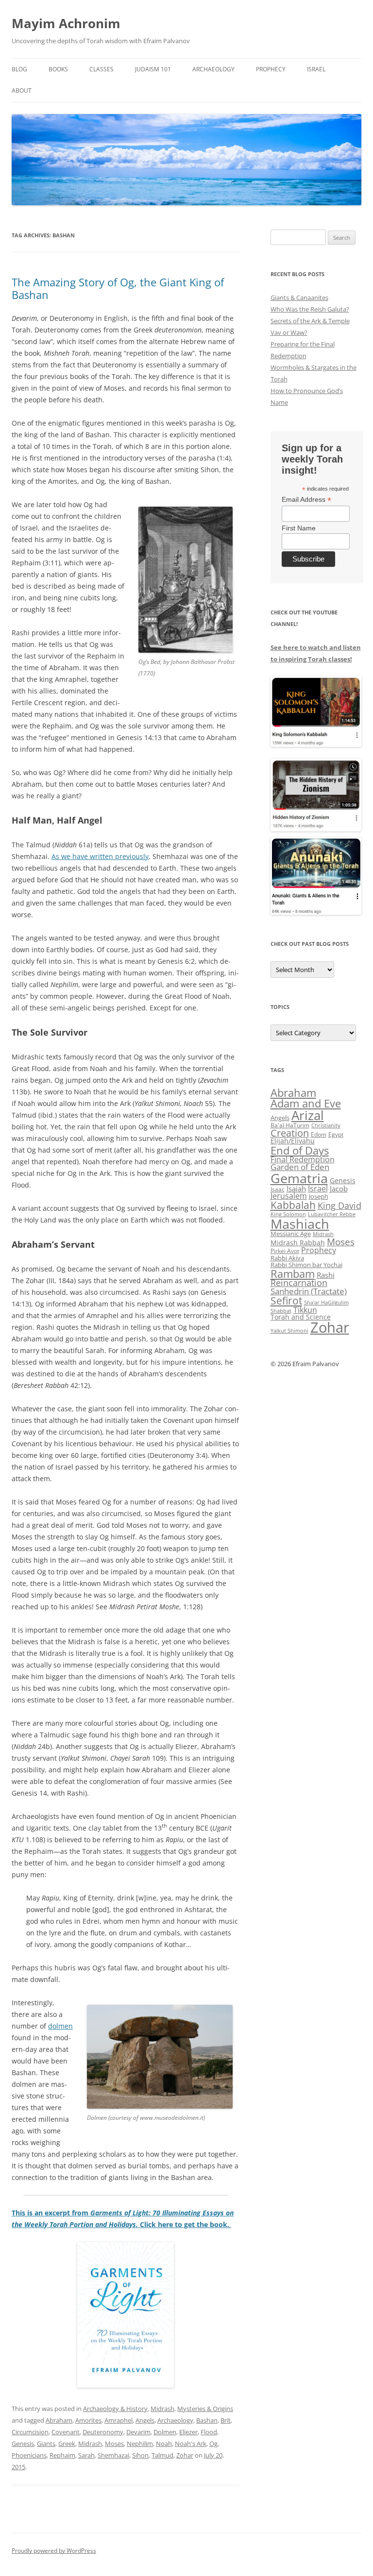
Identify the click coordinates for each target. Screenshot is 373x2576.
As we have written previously (100, 856)
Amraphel (119, 2420)
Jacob (339, 1189)
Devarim (138, 2432)
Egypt (336, 1134)
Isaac (278, 1189)
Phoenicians (29, 2455)
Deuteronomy (103, 2432)
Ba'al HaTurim (290, 1125)
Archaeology (213, 69)
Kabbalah (293, 1205)
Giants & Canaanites (299, 297)
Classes (102, 69)
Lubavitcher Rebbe (332, 1214)
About (22, 91)
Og (213, 2444)
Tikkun (305, 1310)
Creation (290, 1133)
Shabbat (281, 1311)
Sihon (140, 2455)
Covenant (66, 2432)
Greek (67, 2444)
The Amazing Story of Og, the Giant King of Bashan (118, 288)
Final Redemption (303, 1159)
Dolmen (165, 2432)
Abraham (59, 2420)
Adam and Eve (306, 1103)
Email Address (306, 500)
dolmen (60, 2026)
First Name (299, 528)
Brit (226, 2420)
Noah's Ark (191, 2444)
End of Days (300, 1150)
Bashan (207, 2420)
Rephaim (62, 2455)
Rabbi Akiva (287, 1258)
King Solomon (288, 1214)
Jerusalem (289, 1196)
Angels (145, 2420)
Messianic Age (291, 1234)
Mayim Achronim (66, 23)
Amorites (88, 2420)
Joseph (319, 1196)
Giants (46, 2444)
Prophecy (271, 69)
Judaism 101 (153, 69)
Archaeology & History (115, 2409)
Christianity (326, 1125)
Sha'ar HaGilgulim (326, 1303)
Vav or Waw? (289, 332)
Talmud (162, 2455)
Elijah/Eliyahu (293, 1141)
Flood (209, 2432)
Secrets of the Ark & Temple (310, 321)
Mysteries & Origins (205, 2409)
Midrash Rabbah (298, 1243)
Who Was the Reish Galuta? (310, 309)
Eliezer (188, 2432)
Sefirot (286, 1301)
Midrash (162, 2409)
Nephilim (140, 2444)
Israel (316, 69)
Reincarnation (299, 1283)
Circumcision (30, 2432)
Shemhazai (113, 2455)
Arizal (308, 1115)
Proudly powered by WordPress (54, 2551)
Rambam (293, 1273)
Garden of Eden (300, 1167)
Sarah (86, 2455)
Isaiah (296, 1189)
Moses (114, 2444)
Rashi (326, 1275)
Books (58, 69)
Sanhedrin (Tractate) (309, 1291)
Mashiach (300, 1224)
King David (339, 1205)
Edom (319, 1134)
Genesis (23, 2444)
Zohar (185, 2455)
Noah (164, 2444)
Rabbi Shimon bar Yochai (306, 1265)
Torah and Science (301, 1317)
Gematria (299, 1178)
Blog (19, 69)
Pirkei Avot (285, 1251)
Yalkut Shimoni (289, 1330)
